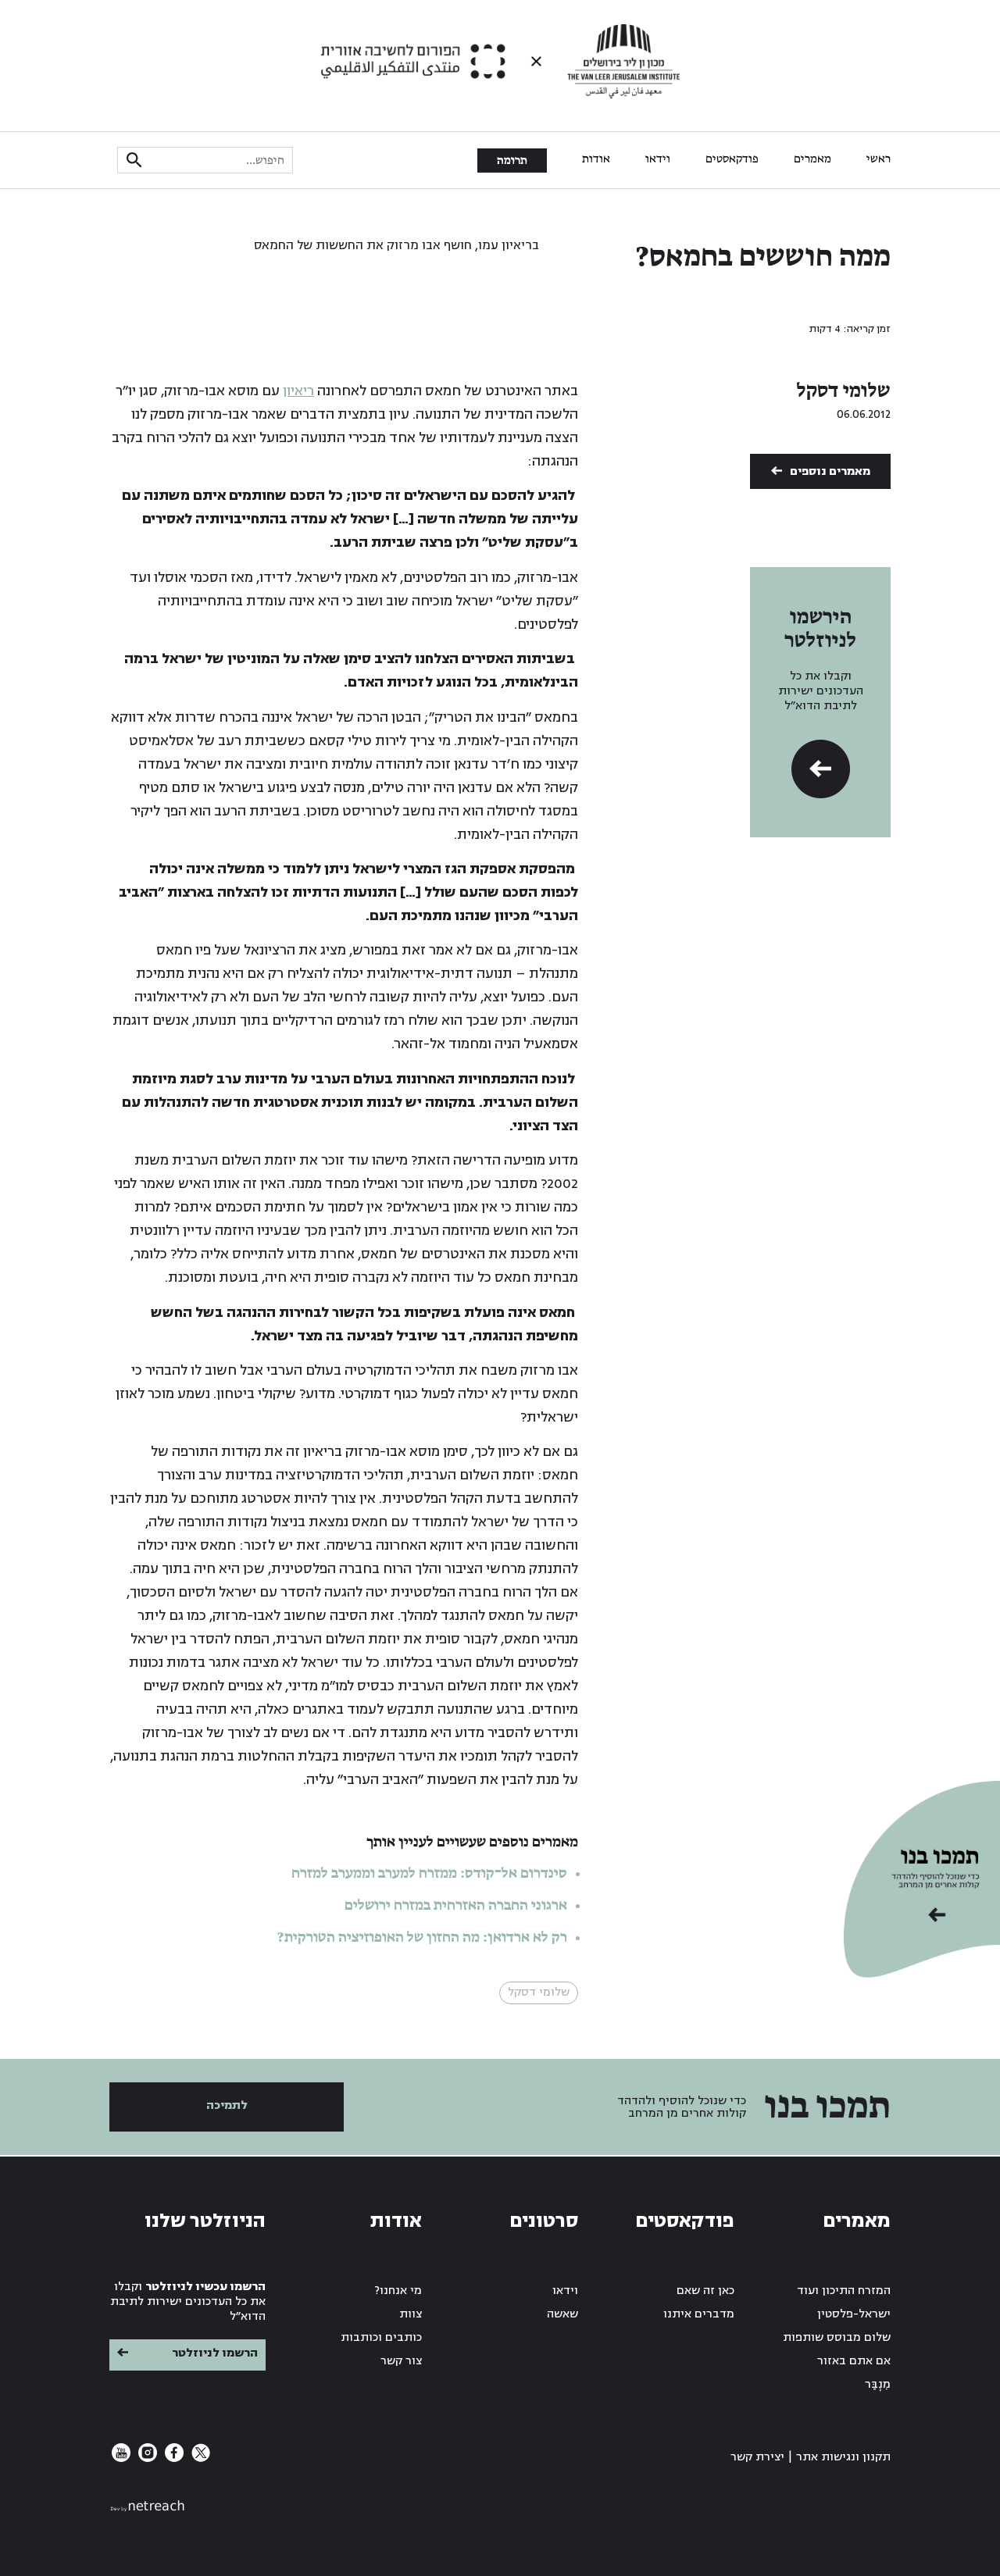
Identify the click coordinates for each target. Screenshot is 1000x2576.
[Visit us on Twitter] (199, 2458)
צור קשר (401, 2361)
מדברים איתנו (699, 2314)
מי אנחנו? (398, 2291)
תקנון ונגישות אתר (843, 2457)
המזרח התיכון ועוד (844, 2291)
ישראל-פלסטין (854, 2314)
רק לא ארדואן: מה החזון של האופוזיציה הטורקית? (422, 1938)
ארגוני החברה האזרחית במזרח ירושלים (456, 1906)
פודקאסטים (732, 159)
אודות (596, 159)
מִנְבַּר (878, 2384)
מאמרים (812, 159)
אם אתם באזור (854, 2361)
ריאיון (298, 391)
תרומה (512, 161)
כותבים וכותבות (381, 2337)
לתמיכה (227, 2105)
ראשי (879, 159)
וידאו (658, 159)
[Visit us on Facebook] (173, 2458)
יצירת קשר (757, 2457)
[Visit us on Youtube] (121, 2458)
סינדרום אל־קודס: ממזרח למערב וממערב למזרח (429, 1874)
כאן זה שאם (705, 2291)
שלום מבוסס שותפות (837, 2337)
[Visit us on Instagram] (146, 2458)
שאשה (562, 2314)
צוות (411, 2314)
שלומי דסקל (844, 391)
